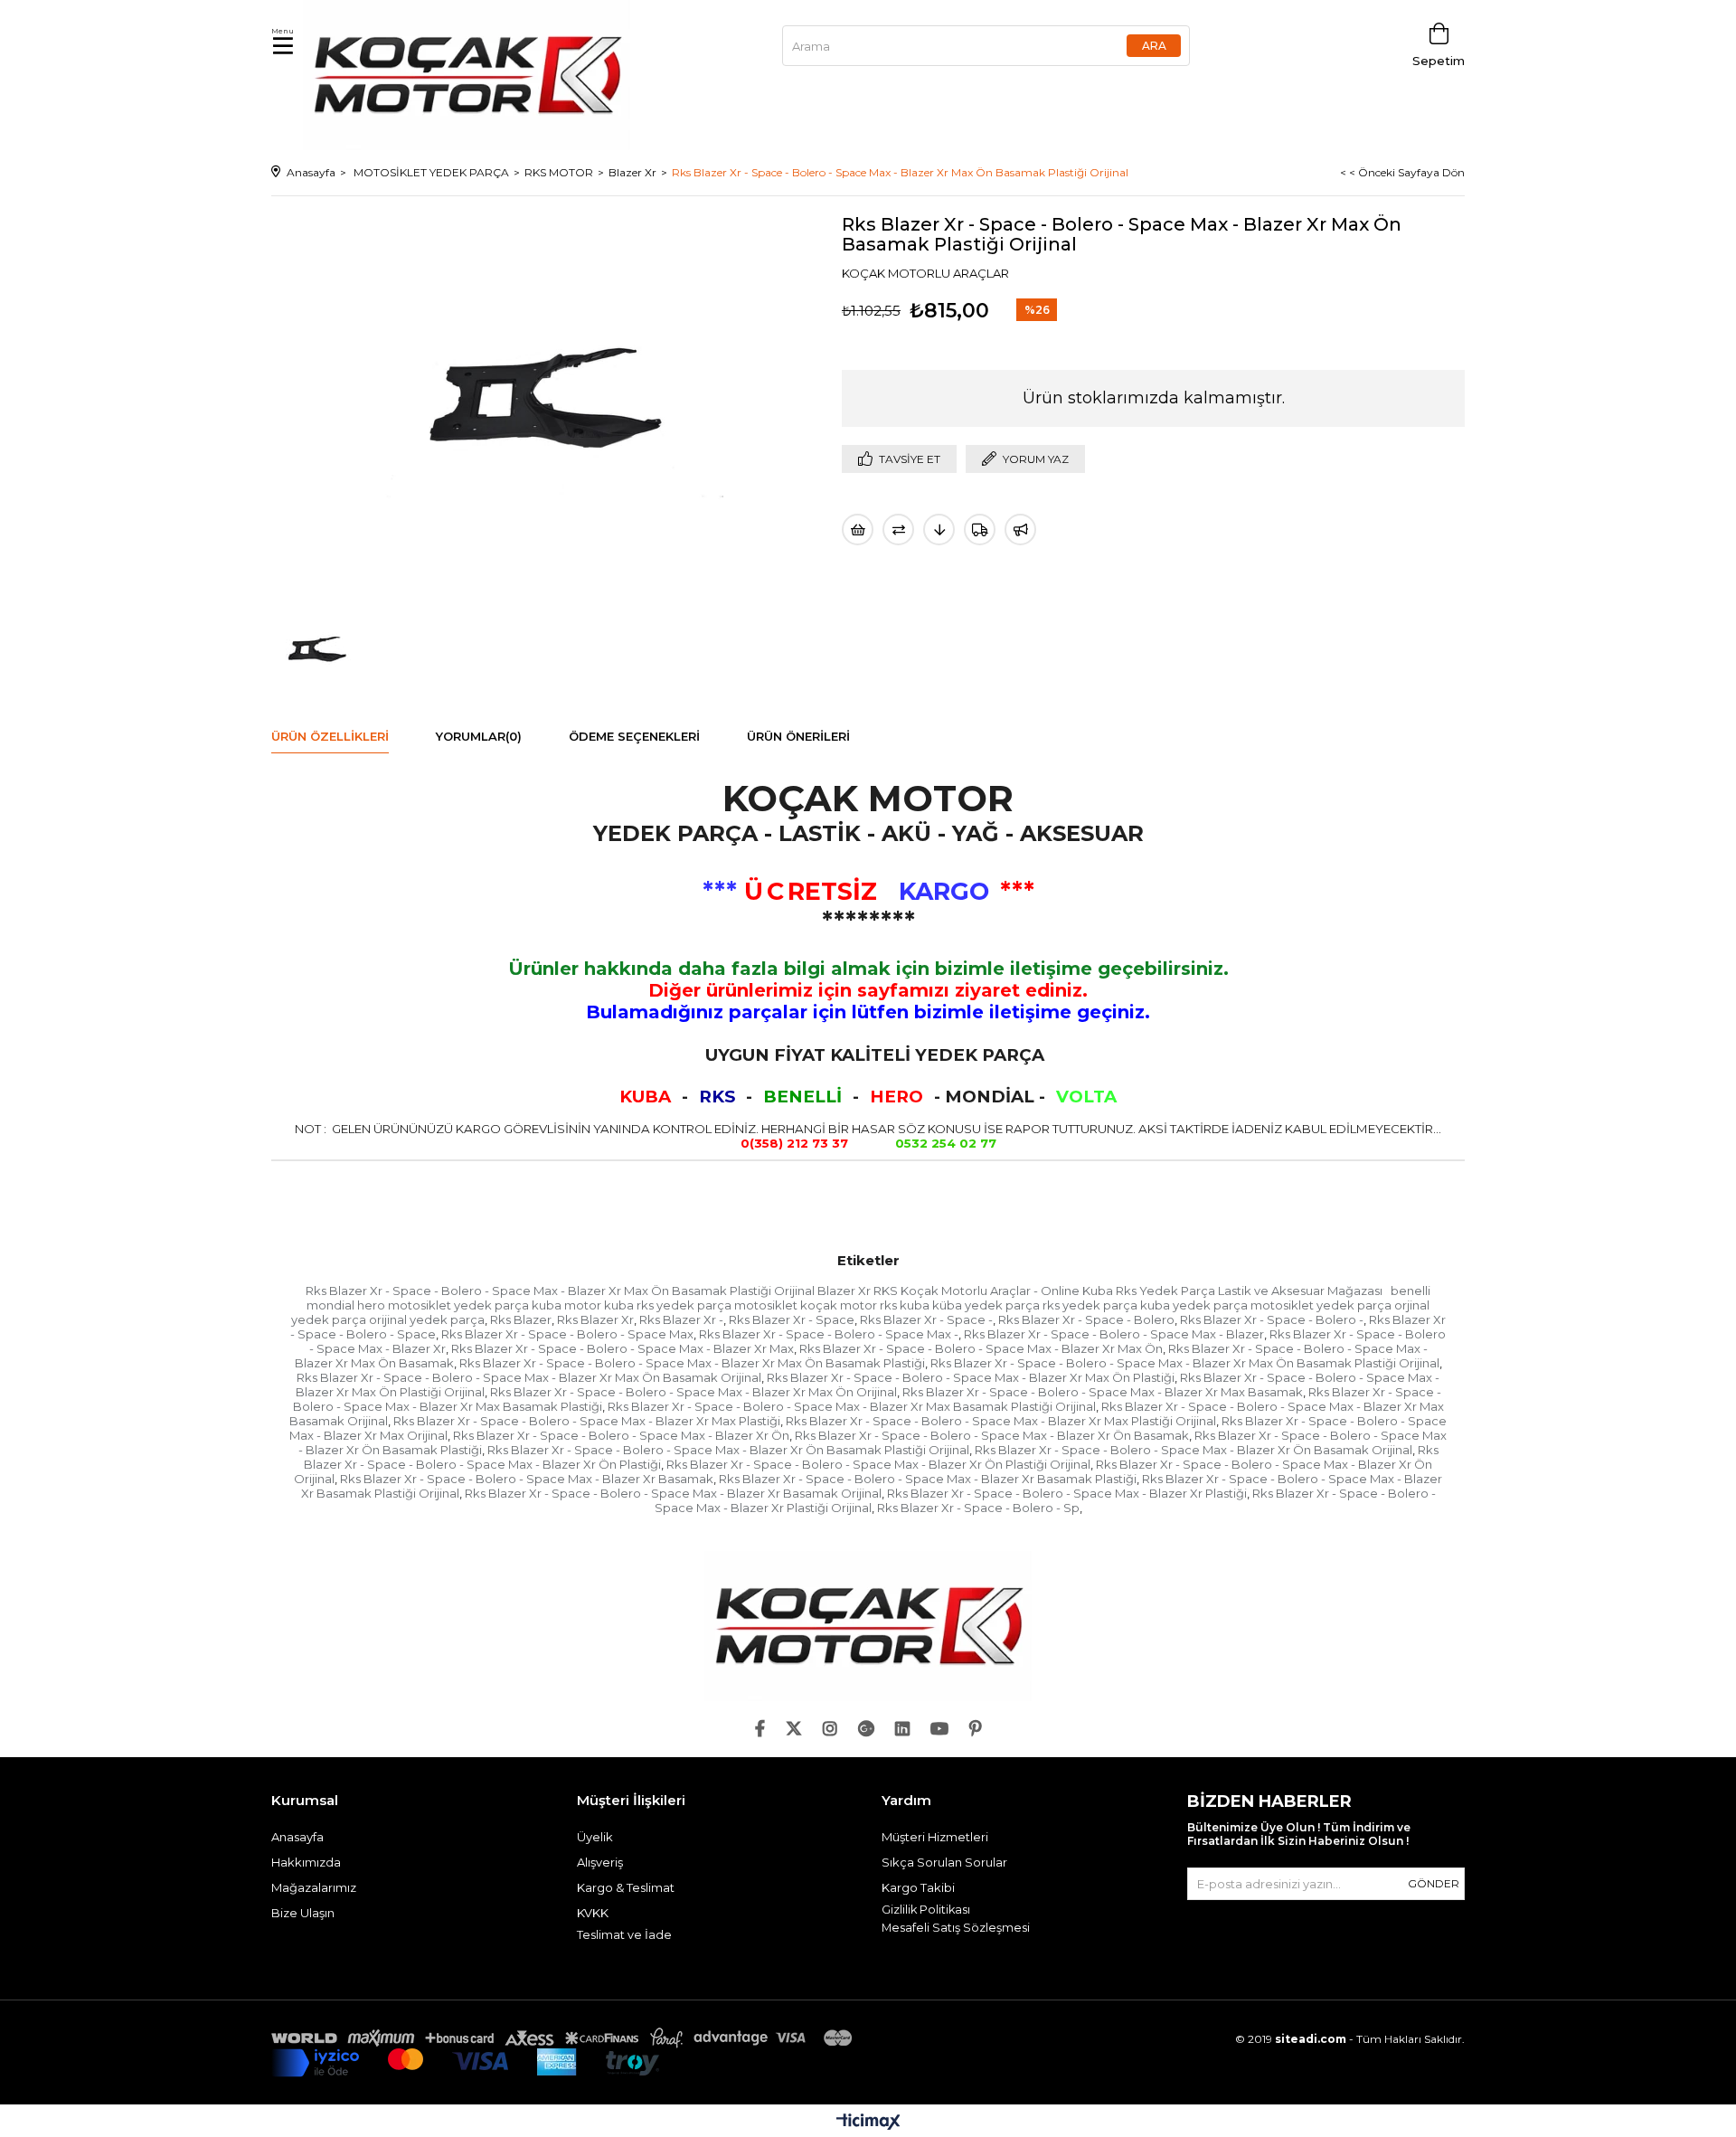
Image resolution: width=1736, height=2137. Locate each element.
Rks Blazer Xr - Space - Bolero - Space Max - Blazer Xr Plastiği (1067, 1493)
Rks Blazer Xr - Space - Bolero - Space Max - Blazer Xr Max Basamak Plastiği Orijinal (852, 1406)
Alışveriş (600, 1862)
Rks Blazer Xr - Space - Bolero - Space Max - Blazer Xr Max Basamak (1103, 1392)
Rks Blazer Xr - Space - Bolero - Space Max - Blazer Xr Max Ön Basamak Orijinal (529, 1377)
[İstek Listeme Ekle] (858, 530)
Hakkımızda (306, 1862)
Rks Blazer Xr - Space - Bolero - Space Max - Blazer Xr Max (623, 1348)
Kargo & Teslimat (626, 1887)
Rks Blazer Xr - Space (792, 1319)
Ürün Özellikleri (330, 736)
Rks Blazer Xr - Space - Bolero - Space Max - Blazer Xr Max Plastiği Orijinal (1001, 1421)
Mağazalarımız (314, 1887)
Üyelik (595, 1837)
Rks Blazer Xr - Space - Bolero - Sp (978, 1508)
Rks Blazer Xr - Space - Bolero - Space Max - (829, 1334)
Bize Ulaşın (303, 1913)
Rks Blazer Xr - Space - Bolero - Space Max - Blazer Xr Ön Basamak (992, 1435)
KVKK (593, 1913)
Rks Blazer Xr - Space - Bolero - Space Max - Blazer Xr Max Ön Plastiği (971, 1377)
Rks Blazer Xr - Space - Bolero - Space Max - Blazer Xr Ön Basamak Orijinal (1193, 1450)
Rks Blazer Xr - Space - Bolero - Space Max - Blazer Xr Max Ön (981, 1348)
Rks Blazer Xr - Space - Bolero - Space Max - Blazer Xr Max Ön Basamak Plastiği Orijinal (1185, 1363)
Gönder (1434, 1883)
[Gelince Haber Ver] (1020, 530)
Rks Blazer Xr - (681, 1319)
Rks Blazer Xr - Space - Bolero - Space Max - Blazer (1114, 1334)
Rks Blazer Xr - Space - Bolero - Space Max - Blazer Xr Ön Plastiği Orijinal (878, 1464)
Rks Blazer (521, 1319)
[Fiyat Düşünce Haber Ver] (939, 530)
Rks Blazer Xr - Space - (926, 1319)
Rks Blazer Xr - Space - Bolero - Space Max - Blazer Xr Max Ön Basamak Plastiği (692, 1363)
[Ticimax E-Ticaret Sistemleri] (868, 2123)
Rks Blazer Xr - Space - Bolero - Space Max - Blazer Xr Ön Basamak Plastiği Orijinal (728, 1450)
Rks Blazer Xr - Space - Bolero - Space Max (567, 1334)
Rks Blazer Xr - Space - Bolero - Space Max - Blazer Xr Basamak (527, 1479)
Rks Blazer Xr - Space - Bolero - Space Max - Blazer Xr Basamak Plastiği (928, 1479)
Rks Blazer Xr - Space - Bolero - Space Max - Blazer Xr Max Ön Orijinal (693, 1392)
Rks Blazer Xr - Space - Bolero (1086, 1319)
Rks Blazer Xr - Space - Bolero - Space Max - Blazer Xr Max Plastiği (587, 1421)
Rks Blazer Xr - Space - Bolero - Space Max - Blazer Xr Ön (621, 1435)
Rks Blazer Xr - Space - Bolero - (1272, 1319)
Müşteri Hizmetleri (935, 1837)
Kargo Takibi (918, 1887)
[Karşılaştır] (898, 530)
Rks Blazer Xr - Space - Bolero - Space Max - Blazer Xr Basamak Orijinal (673, 1493)
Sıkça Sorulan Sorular (944, 1862)
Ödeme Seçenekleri (634, 736)
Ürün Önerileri (798, 736)
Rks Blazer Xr (595, 1319)
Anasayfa (297, 1837)
